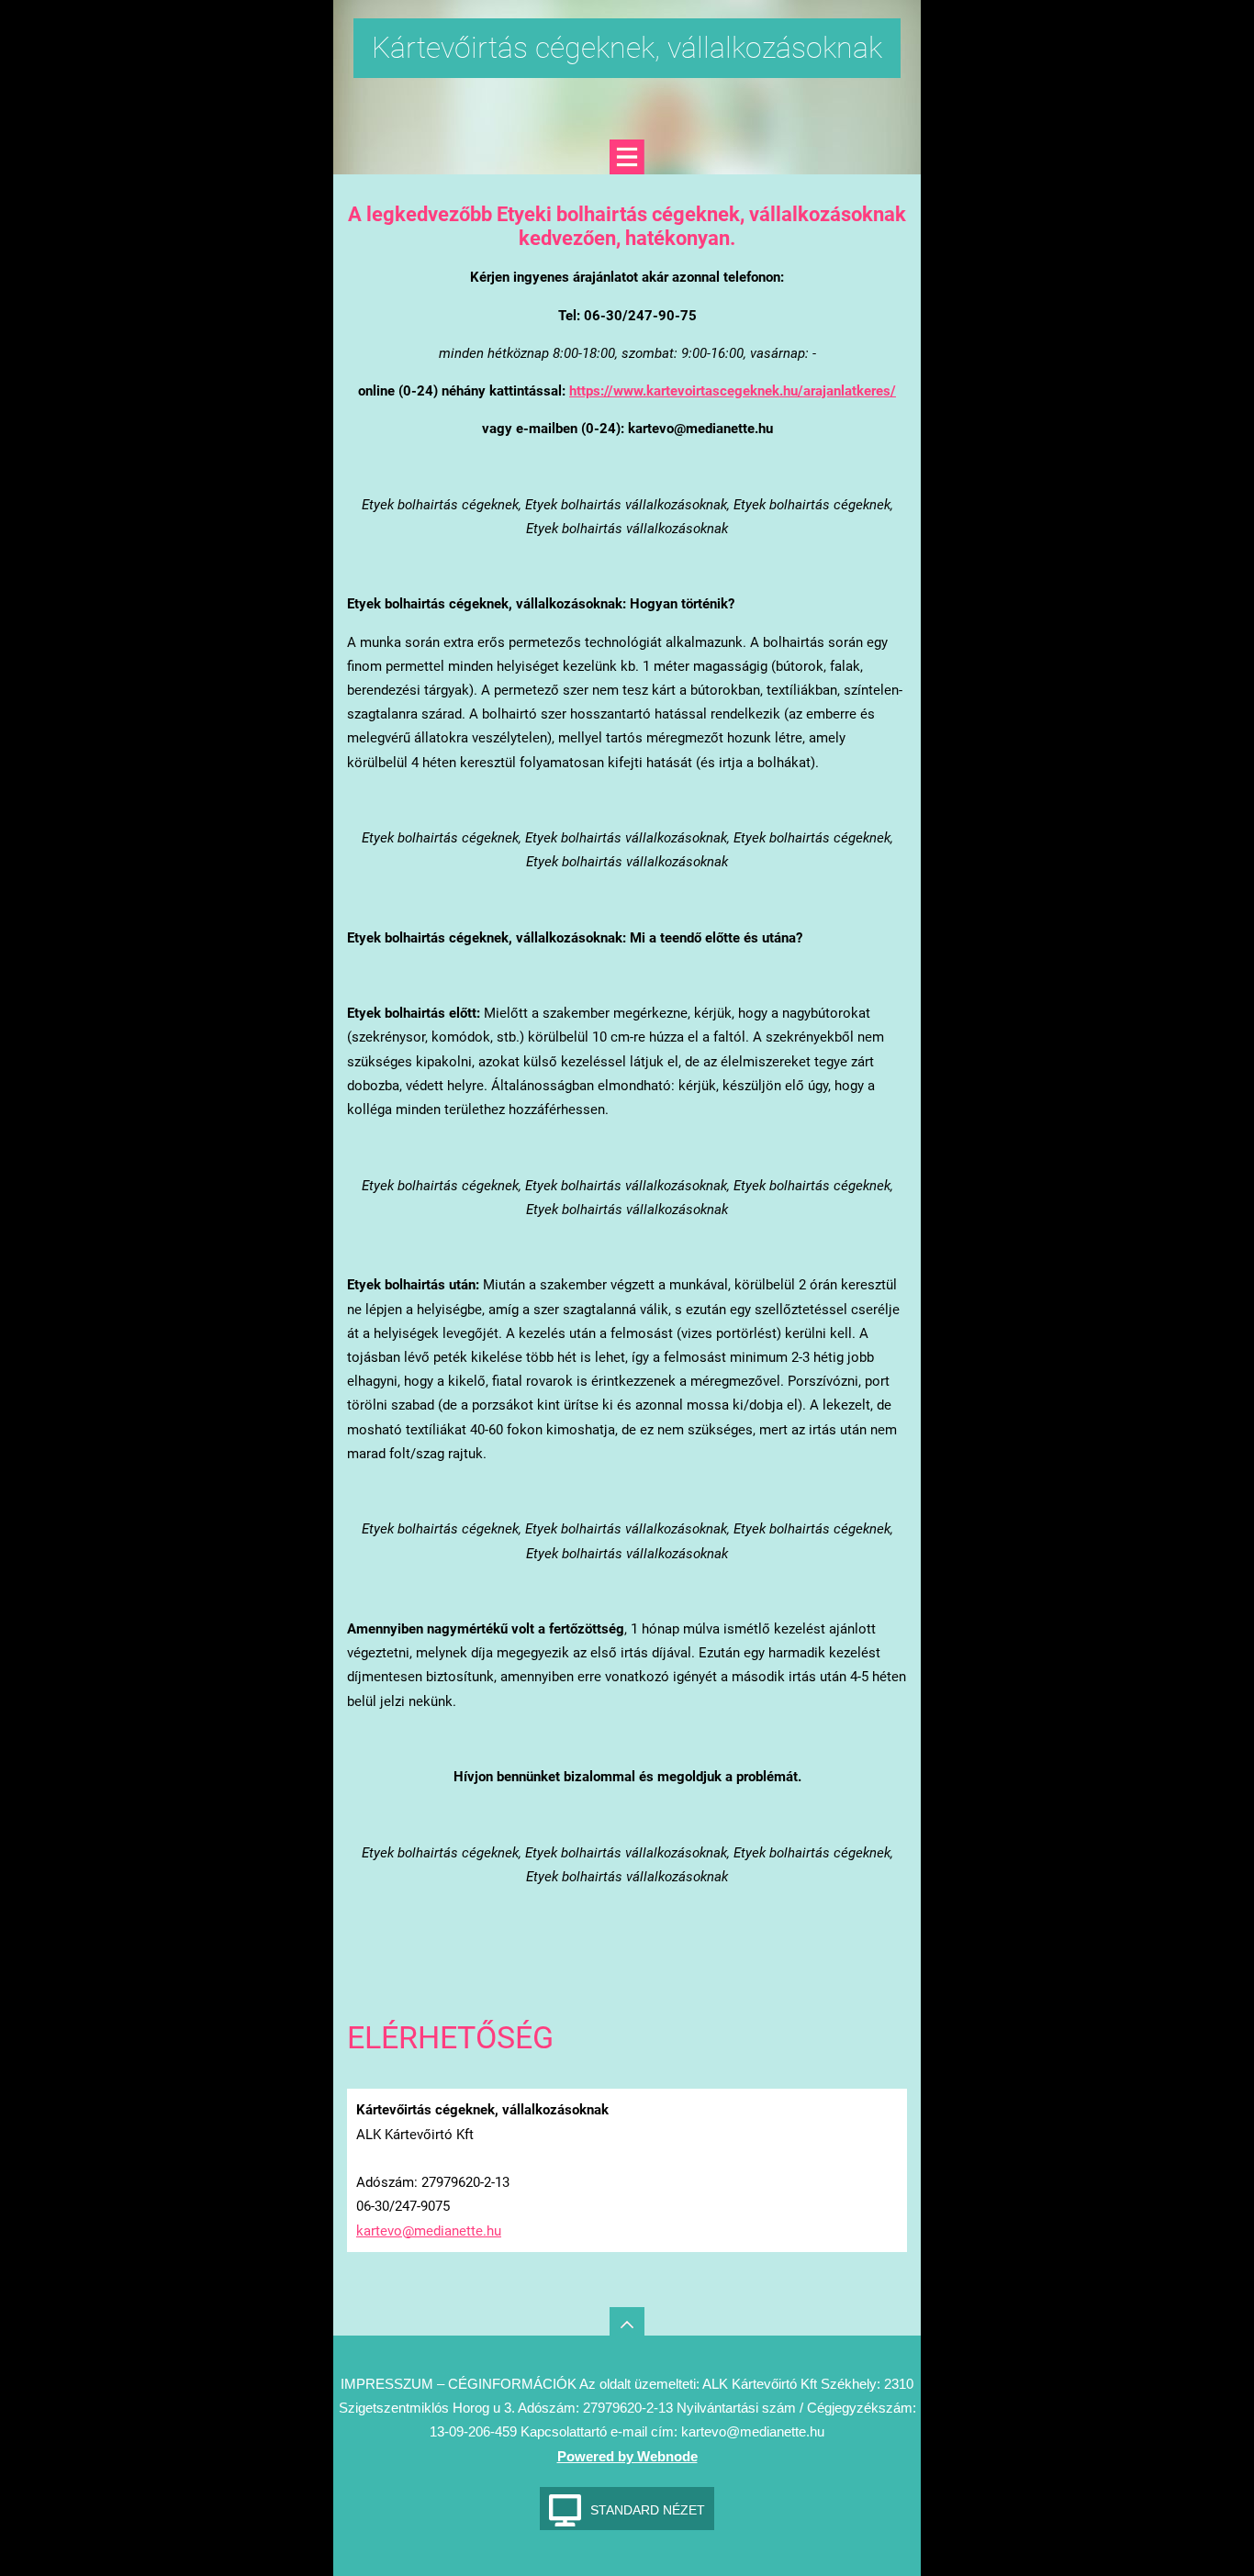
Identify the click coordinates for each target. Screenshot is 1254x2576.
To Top (627, 2325)
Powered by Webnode (627, 2456)
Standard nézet (648, 2510)
